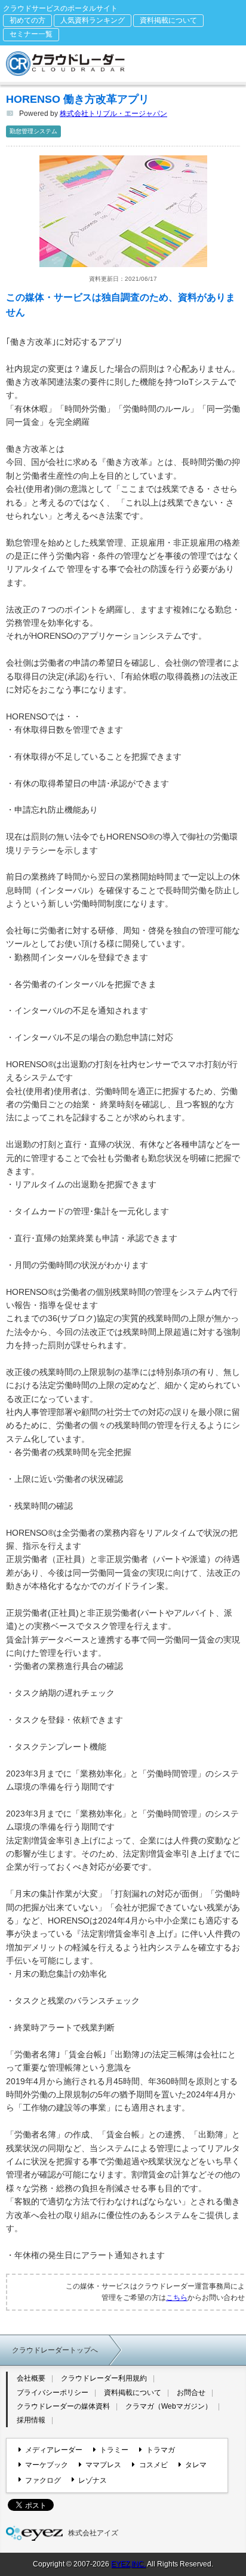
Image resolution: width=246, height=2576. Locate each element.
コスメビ (153, 2465)
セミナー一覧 (31, 34)
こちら (177, 2298)
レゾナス (93, 2480)
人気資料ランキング (93, 20)
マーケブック (47, 2465)
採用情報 (31, 2420)
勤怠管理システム (33, 131)
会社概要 (31, 2378)
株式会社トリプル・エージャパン (113, 114)
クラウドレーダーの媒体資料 (63, 2406)
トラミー (114, 2450)
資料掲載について (168, 20)
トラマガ (160, 2450)
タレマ (196, 2465)
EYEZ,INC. (128, 2564)
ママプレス (103, 2465)
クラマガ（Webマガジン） (169, 2406)
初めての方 (27, 20)
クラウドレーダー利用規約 (104, 2378)
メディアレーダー (54, 2450)
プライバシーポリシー (53, 2393)
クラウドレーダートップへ (55, 2350)
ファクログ (43, 2480)
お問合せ (191, 2393)
